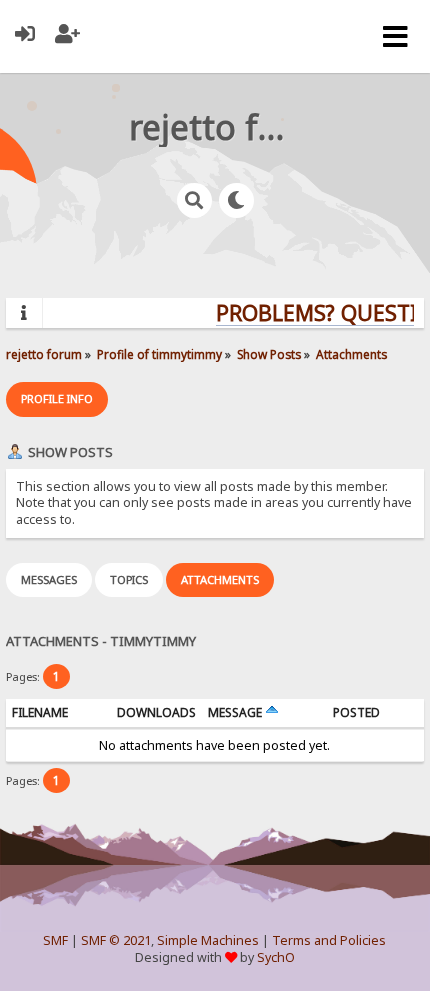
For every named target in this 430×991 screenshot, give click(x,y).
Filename (40, 712)
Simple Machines (208, 940)
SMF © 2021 (116, 940)
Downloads (156, 712)
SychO (276, 957)
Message (236, 712)
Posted (356, 712)
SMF (55, 940)
